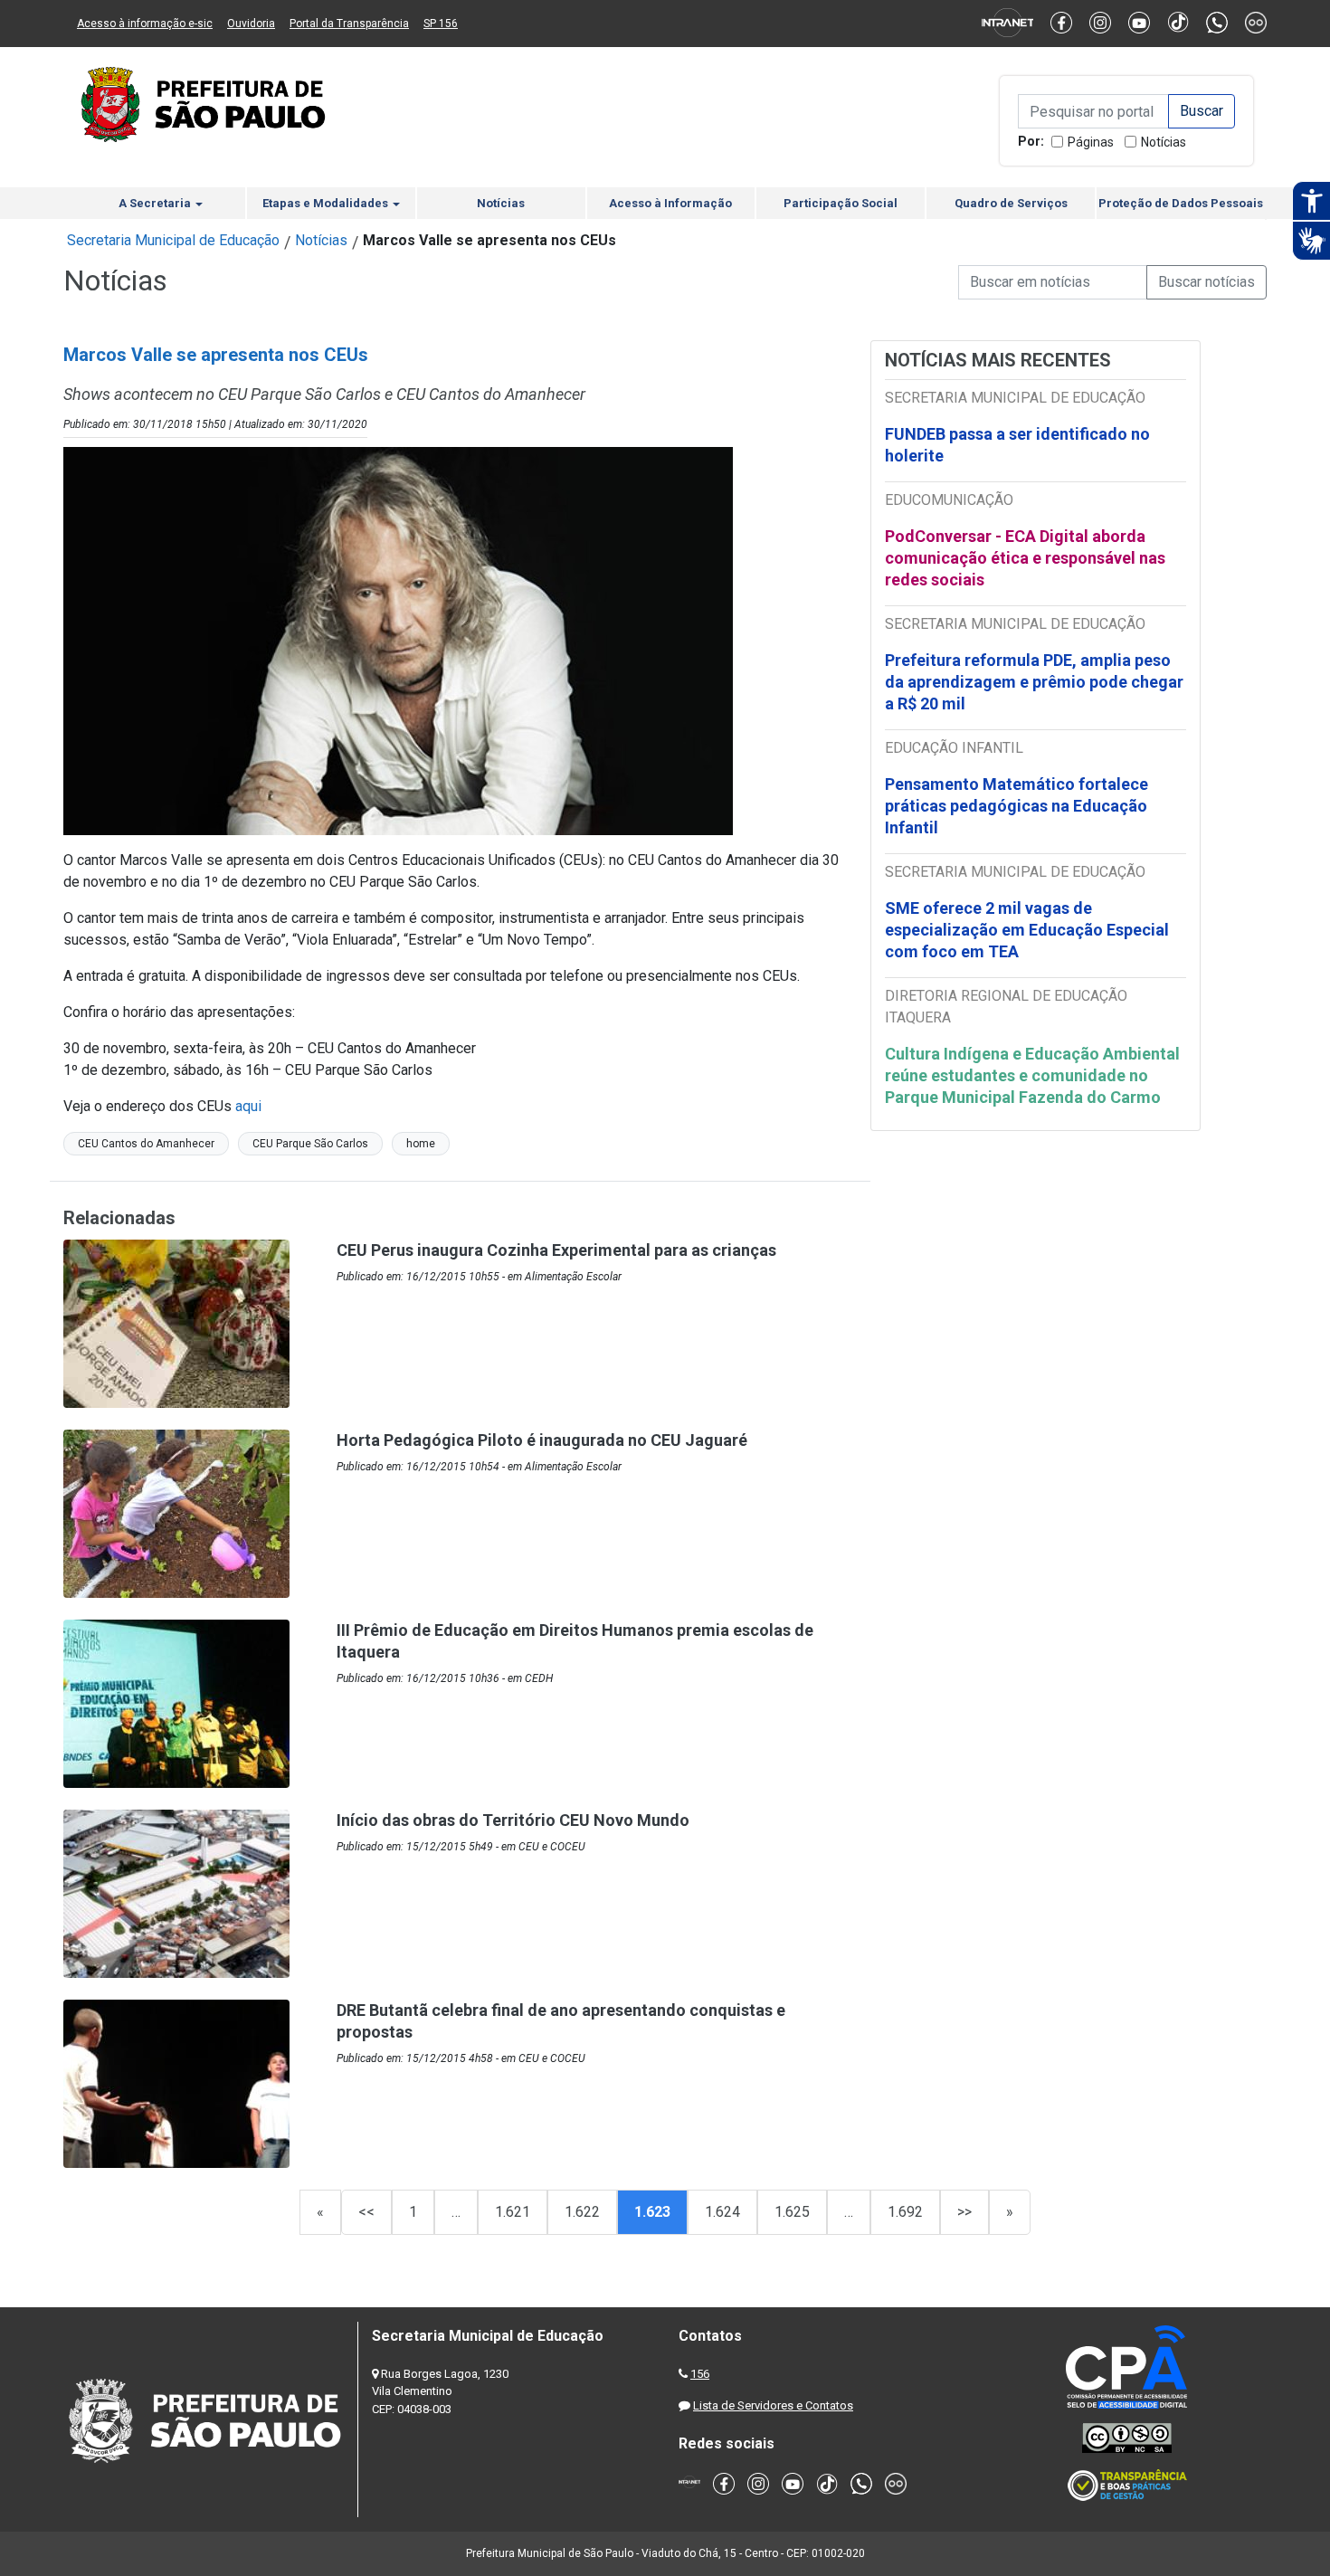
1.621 (513, 2212)
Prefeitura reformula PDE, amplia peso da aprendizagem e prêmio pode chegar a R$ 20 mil (1034, 682)
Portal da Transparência (349, 24)
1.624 (722, 2212)
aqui (248, 1106)
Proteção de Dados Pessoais (1181, 203)
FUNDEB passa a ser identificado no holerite (1017, 445)
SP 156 (441, 24)
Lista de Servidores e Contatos (773, 2405)
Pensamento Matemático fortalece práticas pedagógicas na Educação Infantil (1016, 806)
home (421, 1144)
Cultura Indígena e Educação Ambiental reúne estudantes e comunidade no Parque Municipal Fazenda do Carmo (1032, 1075)
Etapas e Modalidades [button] (327, 203)
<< (366, 2212)
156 (700, 2374)
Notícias (1164, 142)
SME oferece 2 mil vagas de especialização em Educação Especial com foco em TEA (1027, 930)
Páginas (1091, 142)
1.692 (905, 2212)
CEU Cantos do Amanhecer (146, 1144)
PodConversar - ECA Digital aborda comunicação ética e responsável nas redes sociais (1025, 558)
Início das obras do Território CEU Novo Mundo (513, 1820)
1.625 (792, 2212)
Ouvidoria (251, 24)
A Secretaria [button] (156, 203)
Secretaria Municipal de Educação (173, 240)
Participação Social (841, 203)
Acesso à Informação (670, 203)
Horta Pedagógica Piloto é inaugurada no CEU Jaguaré (542, 1440)
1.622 (582, 2212)
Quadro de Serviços (1011, 203)
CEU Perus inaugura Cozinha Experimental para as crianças (556, 1250)
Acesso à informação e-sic (145, 24)
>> (964, 2212)
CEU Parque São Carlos (310, 1144)
